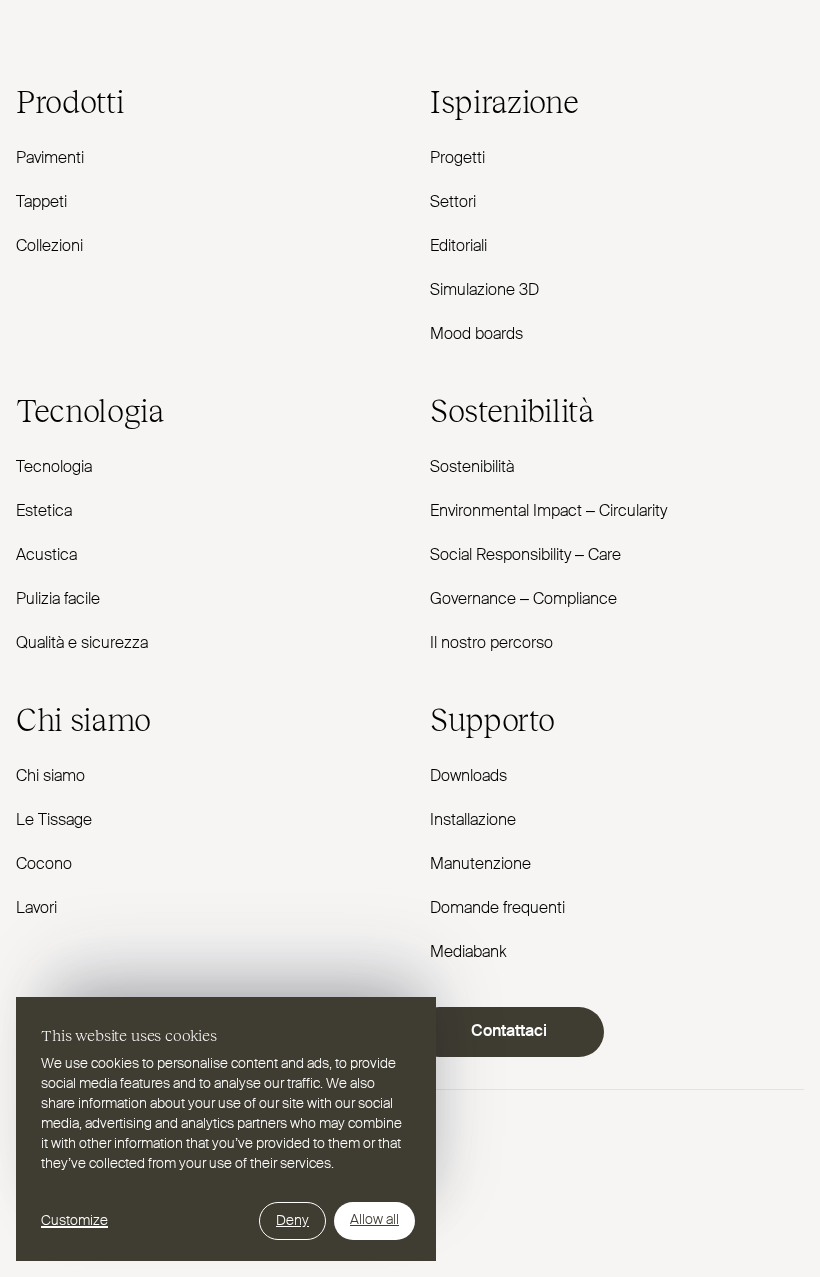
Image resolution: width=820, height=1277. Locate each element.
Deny (292, 1221)
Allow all (374, 1220)
